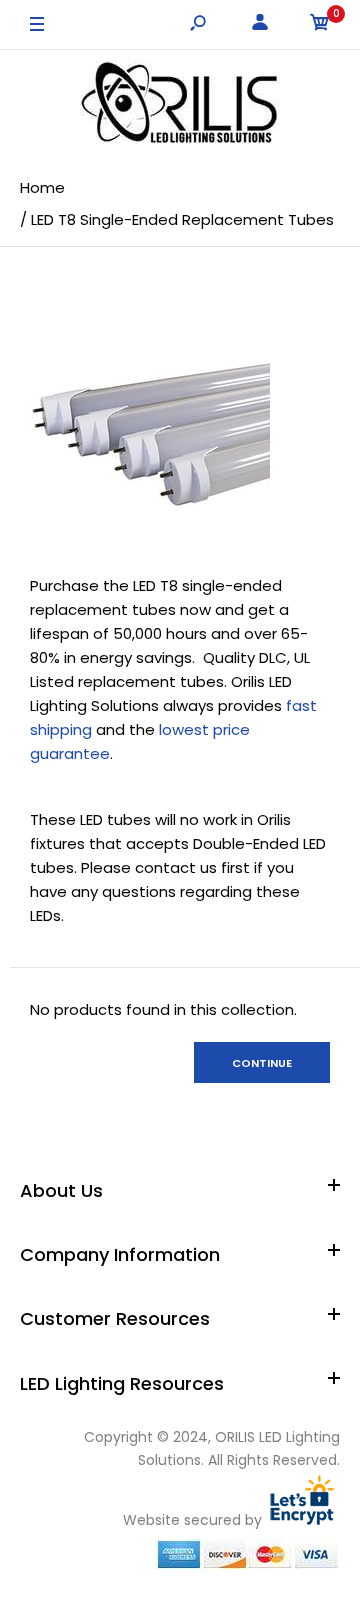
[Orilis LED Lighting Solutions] (180, 105)
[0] (320, 25)
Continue (262, 1063)
